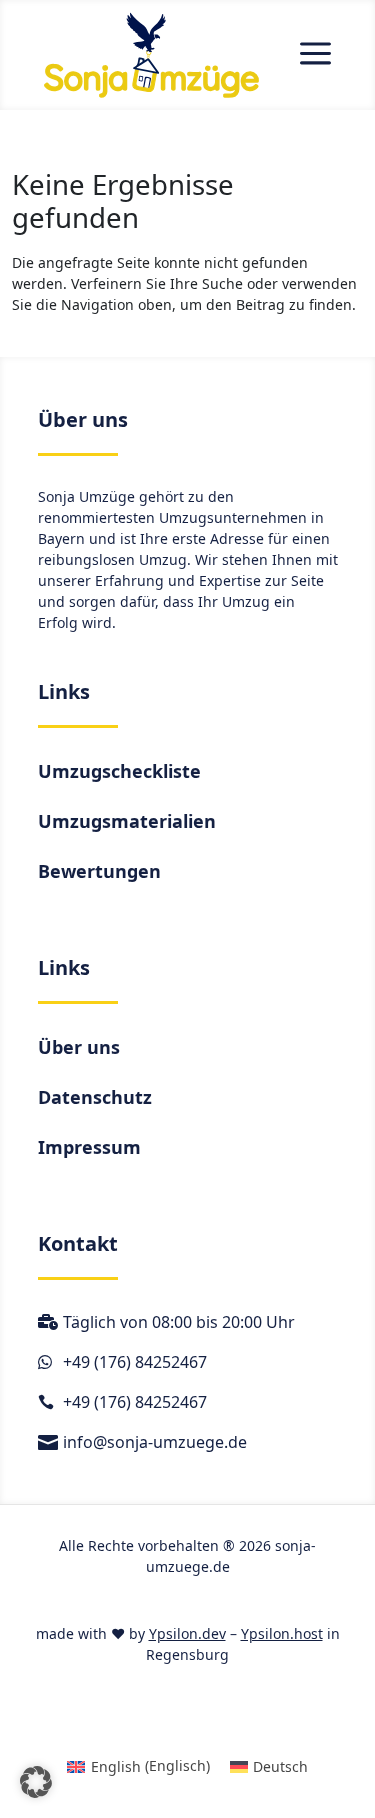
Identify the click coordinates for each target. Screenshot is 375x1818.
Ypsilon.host (282, 1633)
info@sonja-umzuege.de (155, 1442)
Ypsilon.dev (187, 1633)
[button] (36, 1782)
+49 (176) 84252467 (135, 1362)
